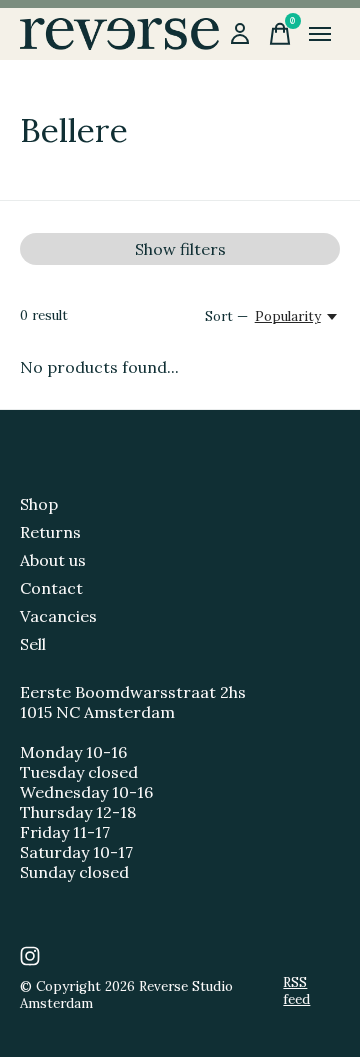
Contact (51, 588)
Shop (39, 504)
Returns (50, 532)
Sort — (226, 316)
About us (53, 560)
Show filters (180, 249)
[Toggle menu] (320, 34)
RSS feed (296, 991)
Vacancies (58, 616)
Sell (33, 644)
